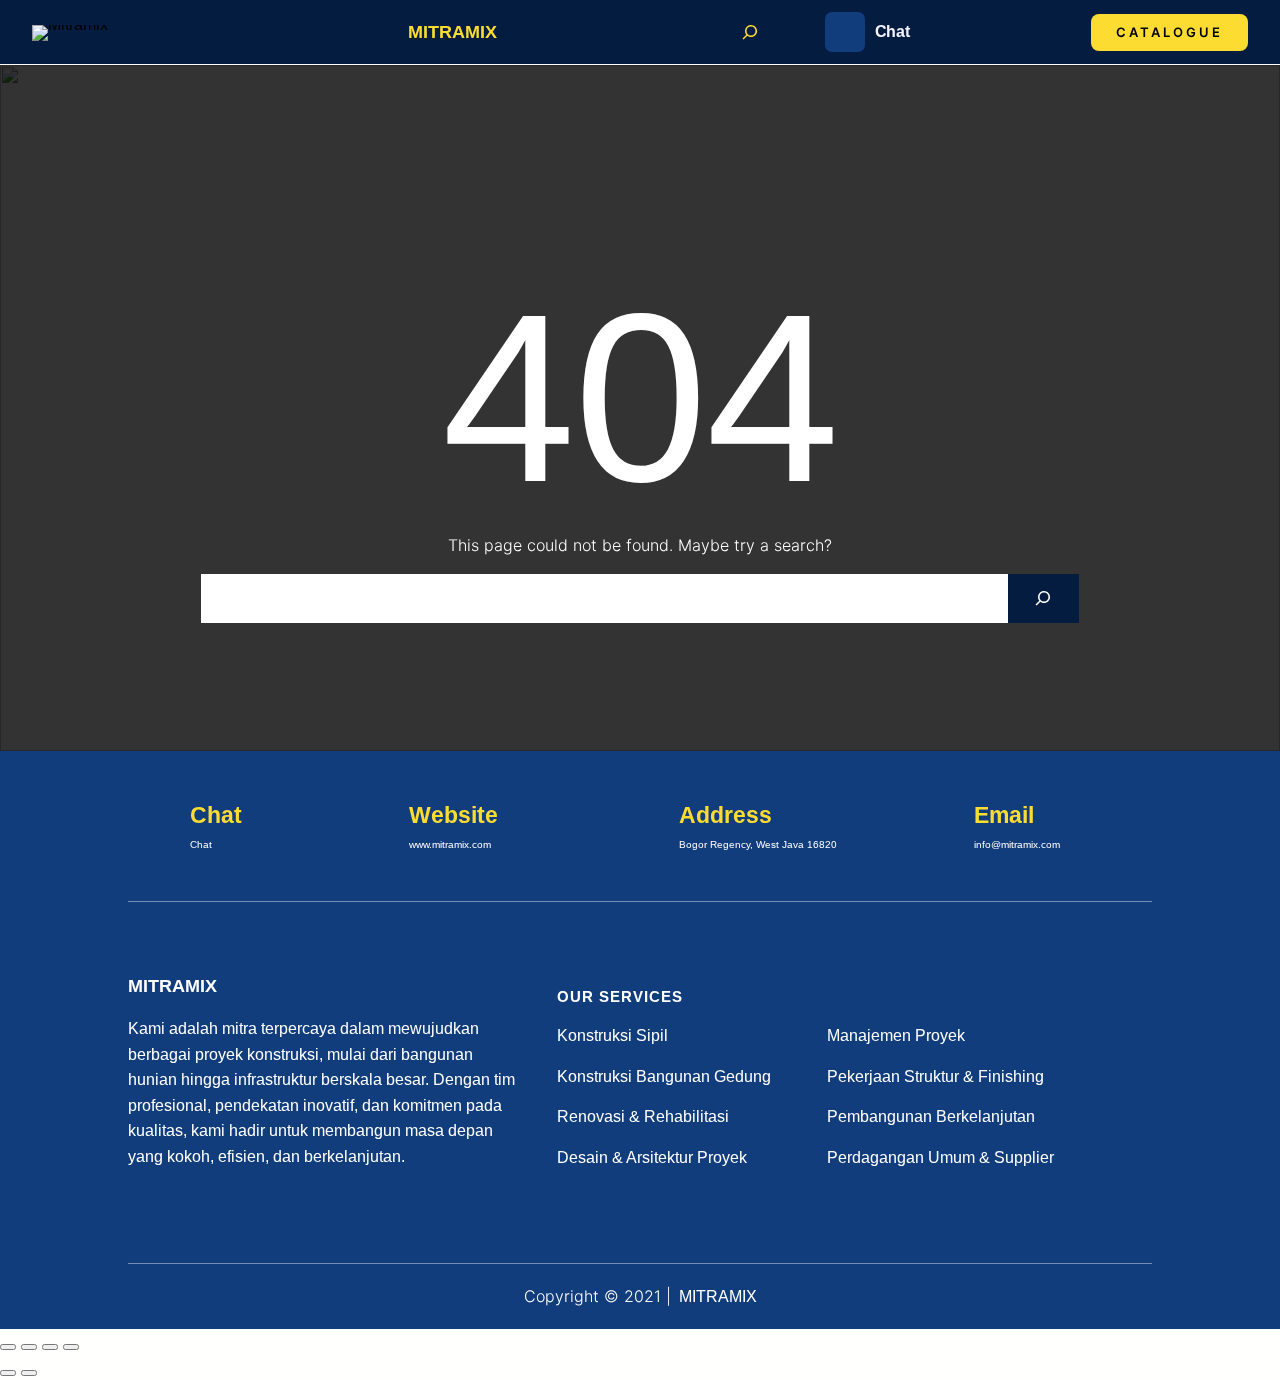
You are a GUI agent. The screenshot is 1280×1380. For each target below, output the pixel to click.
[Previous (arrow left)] (8, 1373)
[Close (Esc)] (71, 1347)
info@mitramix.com (1017, 844)
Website (453, 815)
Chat (892, 31)
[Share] (50, 1347)
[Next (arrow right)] (29, 1373)
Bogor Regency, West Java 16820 (758, 844)
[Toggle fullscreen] (29, 1347)
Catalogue (1169, 32)
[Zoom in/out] (8, 1347)
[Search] (1043, 598)
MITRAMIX (452, 32)
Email (1004, 815)
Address (725, 815)
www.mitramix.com (450, 844)
